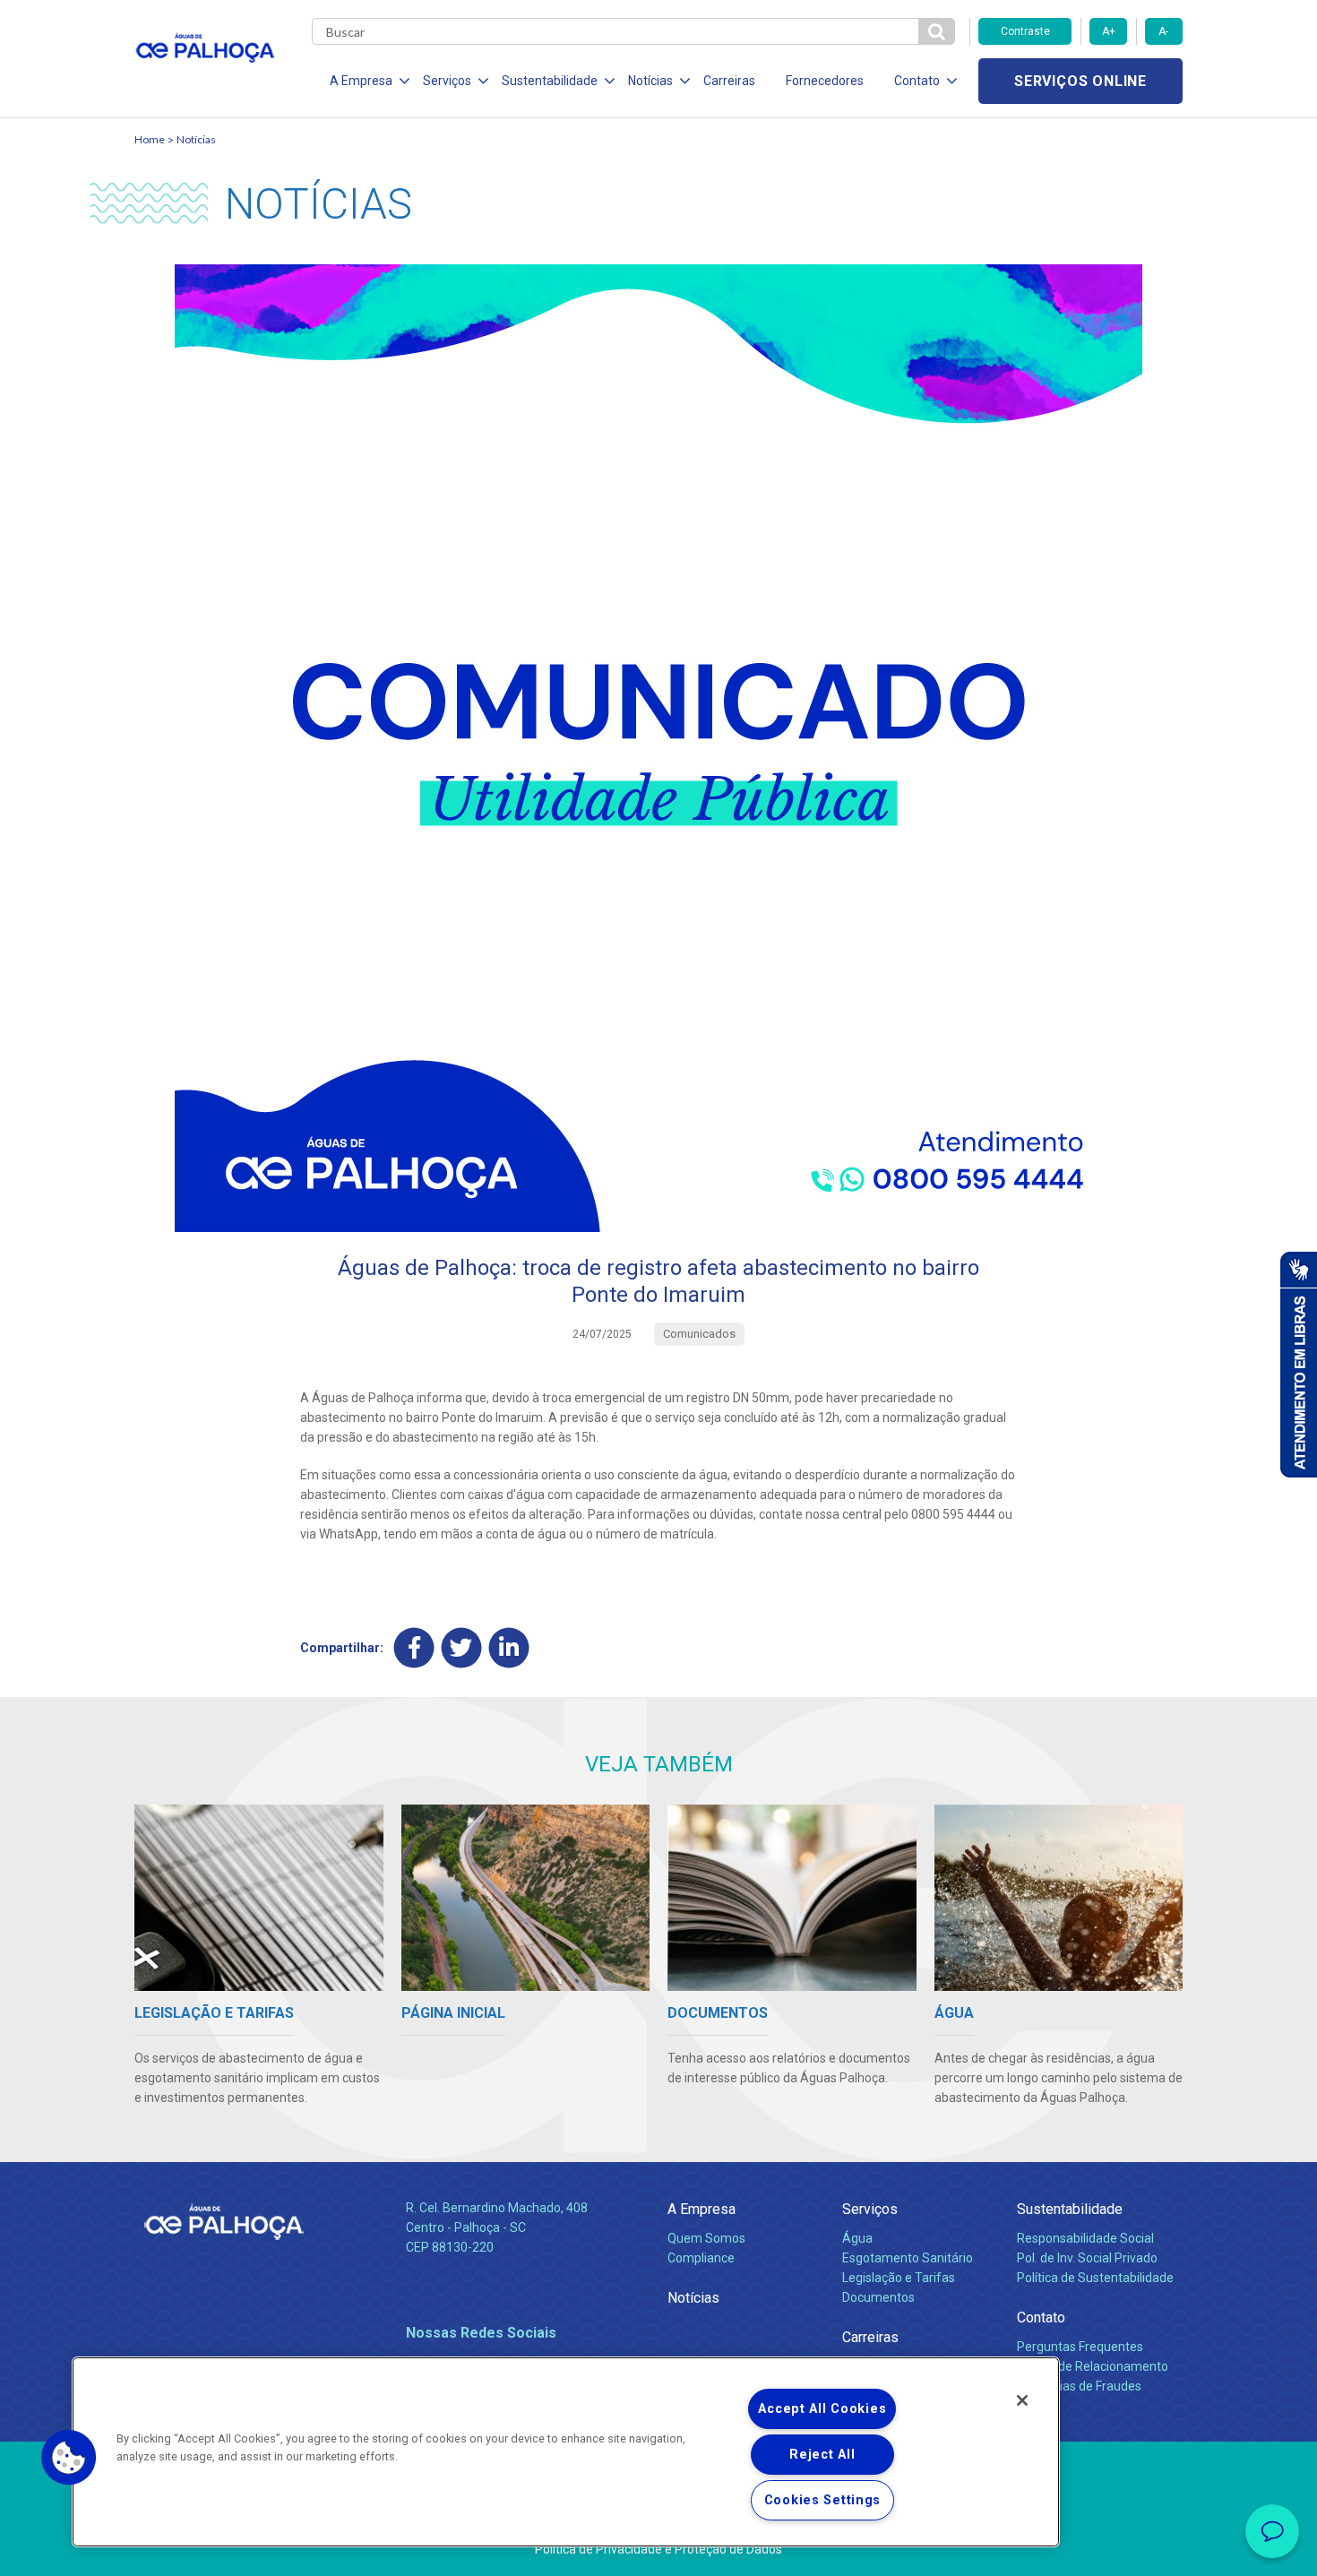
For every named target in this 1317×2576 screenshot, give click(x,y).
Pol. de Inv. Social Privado (1087, 2258)
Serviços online (1080, 81)
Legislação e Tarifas (899, 2278)
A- (1163, 31)
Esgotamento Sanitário (908, 2258)
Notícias (196, 139)
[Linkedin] (509, 1647)
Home (150, 139)
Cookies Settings (823, 2500)
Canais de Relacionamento (1093, 2366)
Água (857, 2238)
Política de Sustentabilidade (1095, 2278)
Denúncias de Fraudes (1079, 2386)
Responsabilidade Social (1085, 2238)
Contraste (1025, 31)
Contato (1041, 2318)
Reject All (822, 2455)
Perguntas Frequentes (1080, 2347)
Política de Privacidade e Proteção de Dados (658, 2549)
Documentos (878, 2297)
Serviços (870, 2209)
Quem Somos (706, 2238)
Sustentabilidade (1070, 2209)
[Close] (1022, 2400)
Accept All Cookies (822, 2409)
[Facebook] (414, 1647)
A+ (1109, 31)
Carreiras (729, 81)
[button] (69, 2458)
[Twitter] (462, 1647)
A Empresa (702, 2209)
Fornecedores (825, 81)
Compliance (701, 2258)
